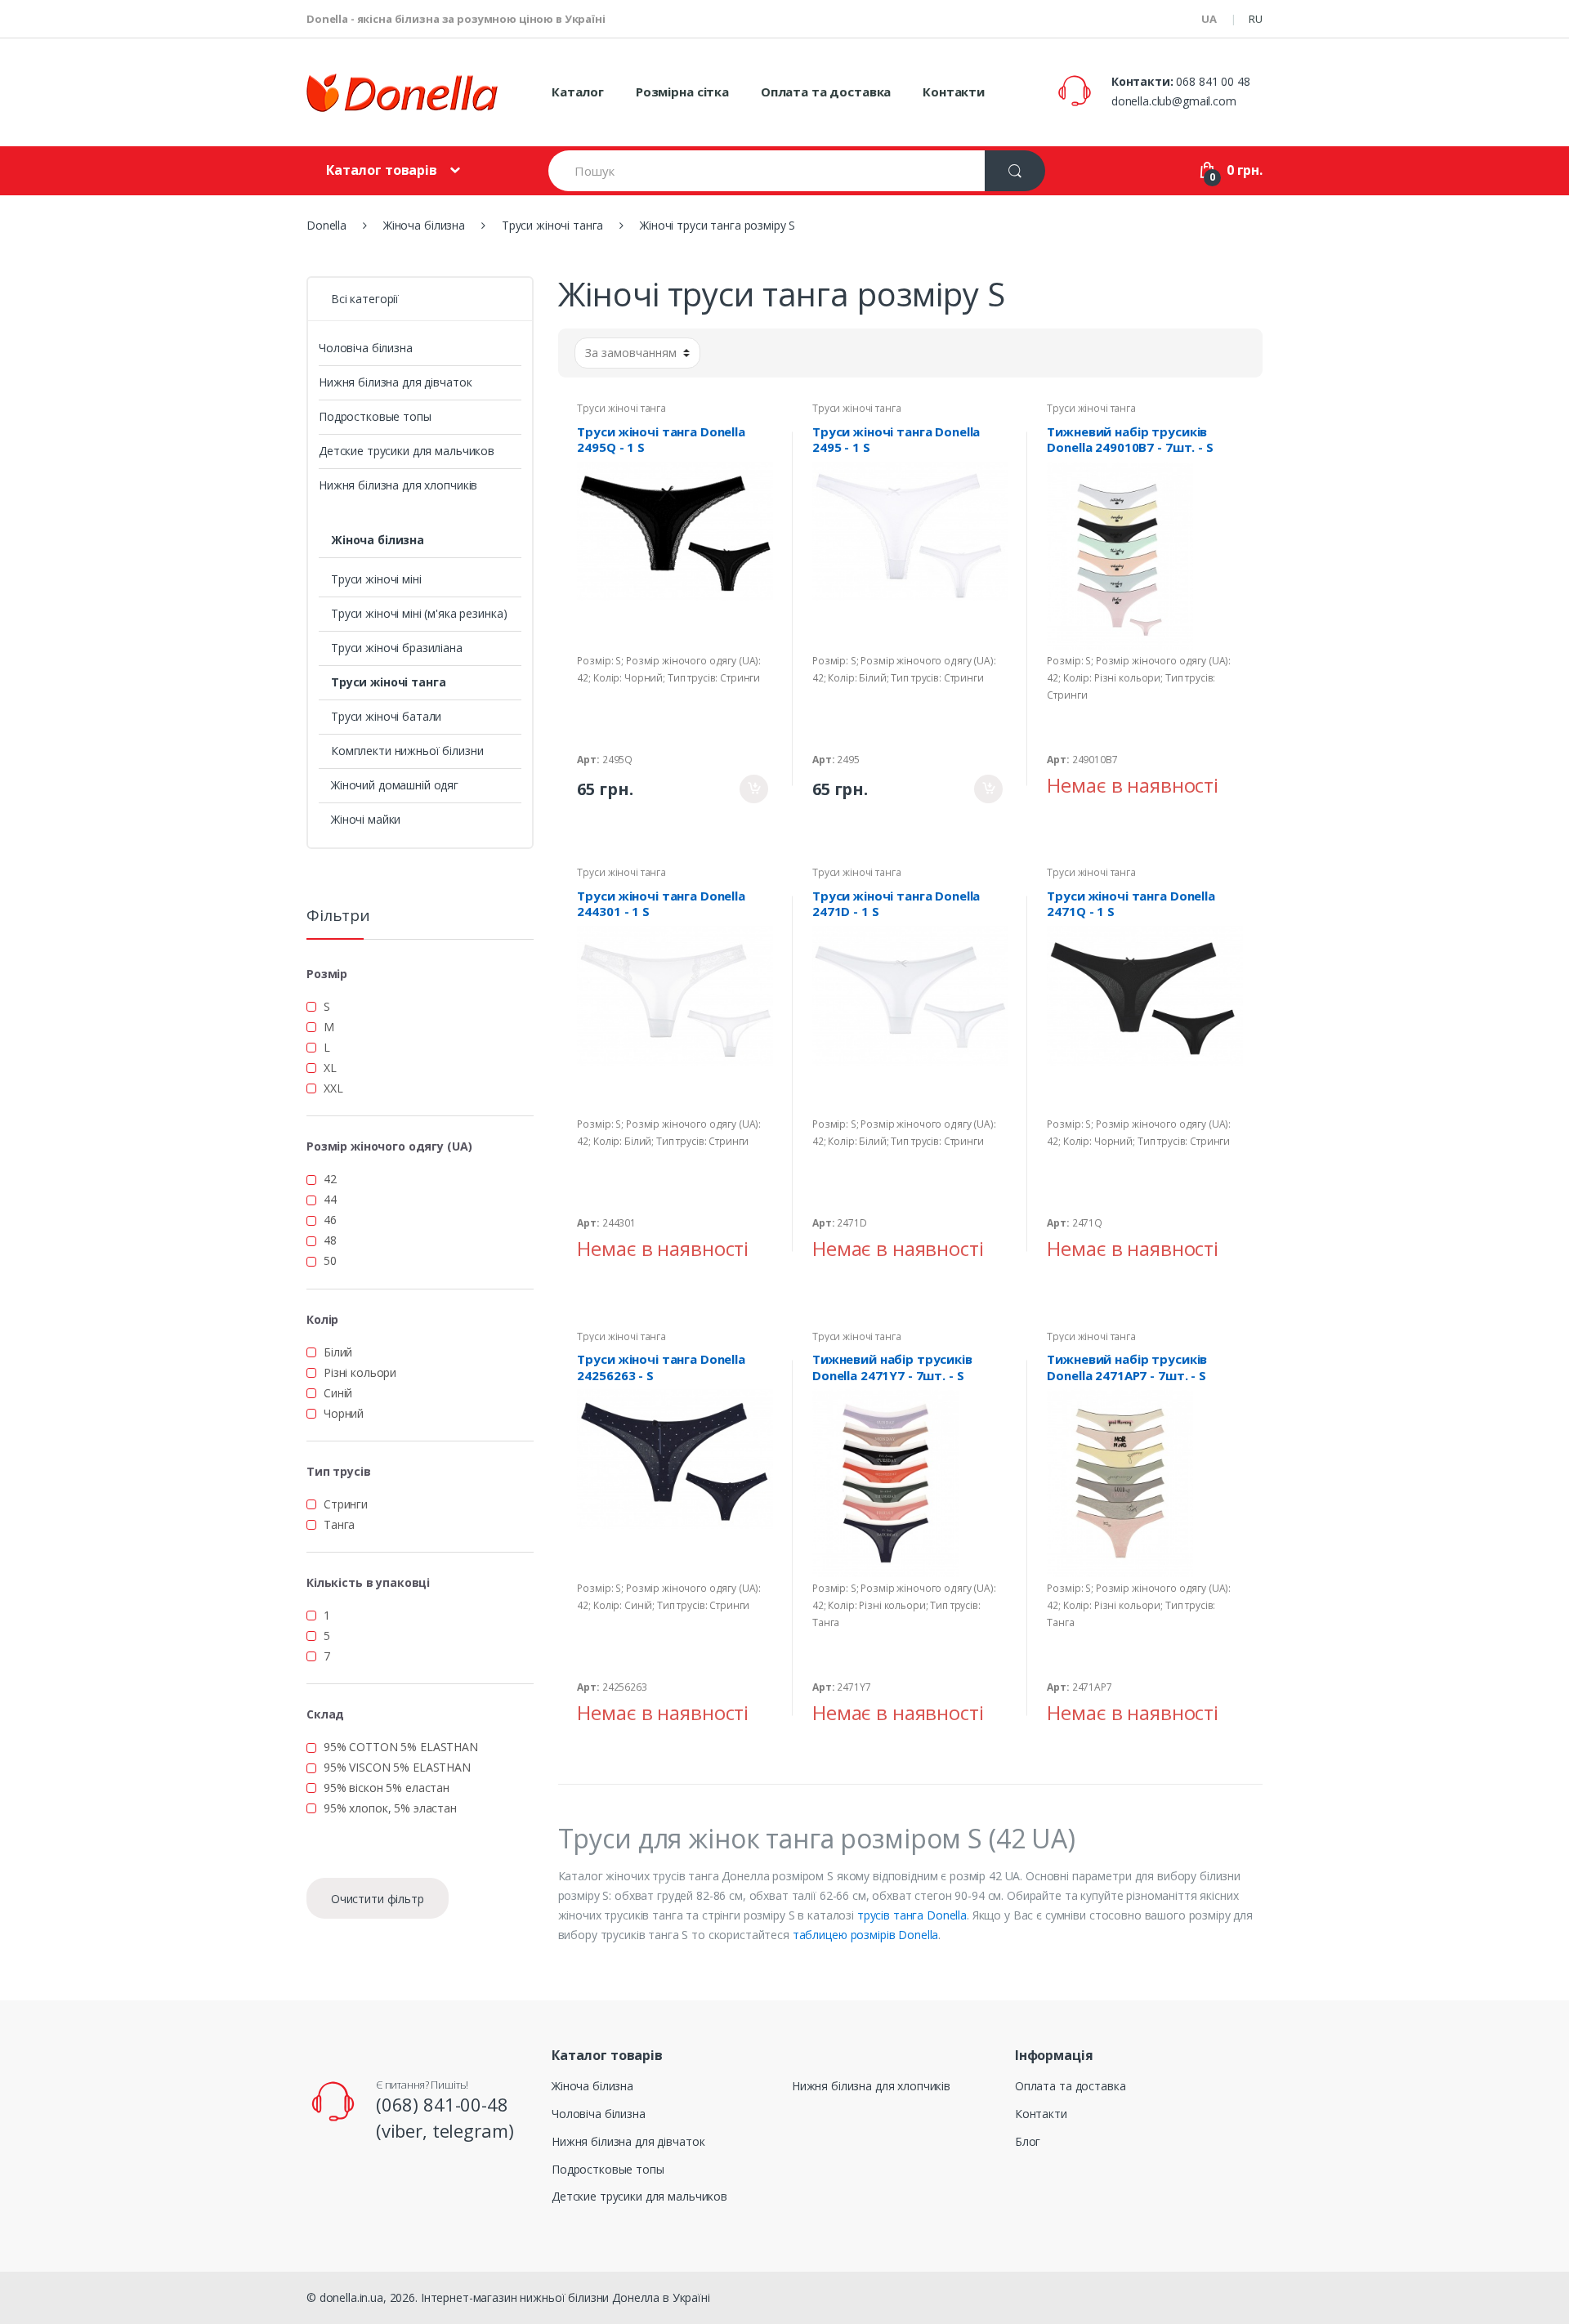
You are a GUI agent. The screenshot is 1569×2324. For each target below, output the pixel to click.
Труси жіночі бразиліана (397, 648)
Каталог (578, 92)
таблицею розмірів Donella (866, 1935)
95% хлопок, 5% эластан (390, 1808)
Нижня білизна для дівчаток (395, 382)
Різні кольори (360, 1372)
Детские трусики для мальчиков (407, 451)
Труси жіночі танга (621, 408)
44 (330, 1199)
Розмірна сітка (682, 92)
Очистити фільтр (378, 1899)
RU (1256, 19)
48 (330, 1240)
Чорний (344, 1413)
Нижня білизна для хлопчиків (398, 485)
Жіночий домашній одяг (395, 785)
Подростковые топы (375, 416)
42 (330, 1179)
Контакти (954, 92)
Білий (338, 1352)
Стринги (346, 1504)
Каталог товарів (382, 170)
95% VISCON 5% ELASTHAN (397, 1767)
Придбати (754, 789)
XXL (333, 1088)
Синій (338, 1393)
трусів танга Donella (912, 1915)
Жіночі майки (366, 819)
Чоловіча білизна (366, 348)
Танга (339, 1524)
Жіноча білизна (378, 540)
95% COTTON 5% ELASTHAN (401, 1747)
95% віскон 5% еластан (387, 1788)
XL (330, 1068)
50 (330, 1260)
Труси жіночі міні (376, 579)
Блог (1028, 2141)
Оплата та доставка (826, 92)
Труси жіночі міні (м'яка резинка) (419, 613)
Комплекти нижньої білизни (407, 751)
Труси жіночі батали (386, 716)
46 (330, 1220)
